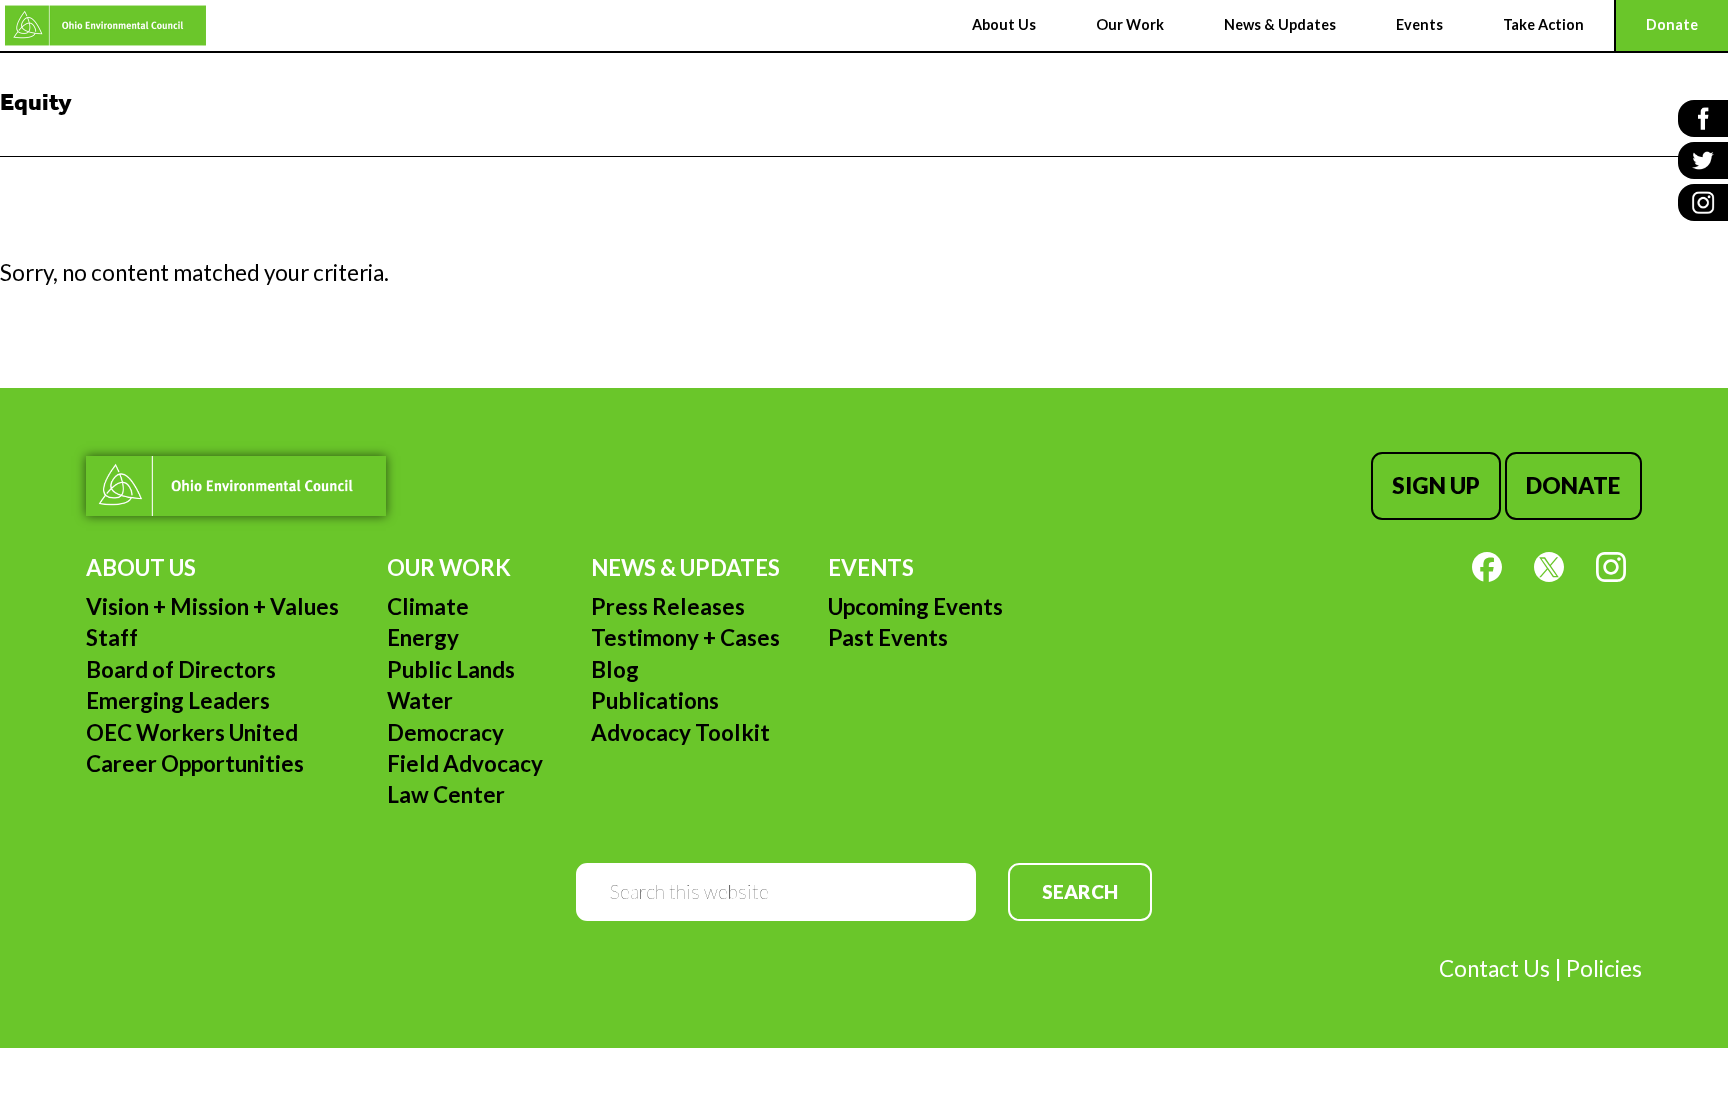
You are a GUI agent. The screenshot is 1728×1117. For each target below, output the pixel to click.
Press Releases (668, 606)
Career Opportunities (195, 763)
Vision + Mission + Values (212, 606)
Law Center (446, 794)
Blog (615, 669)
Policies (1604, 968)
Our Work (449, 567)
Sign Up (1436, 485)
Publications (655, 700)
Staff (112, 637)
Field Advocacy (465, 763)
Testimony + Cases (685, 637)
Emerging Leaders (178, 700)
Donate (1573, 485)
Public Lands (451, 669)
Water (420, 700)
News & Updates (685, 567)
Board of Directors (181, 669)
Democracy (445, 732)
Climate (428, 606)
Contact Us (1494, 968)
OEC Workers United (192, 732)
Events (871, 567)
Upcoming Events (915, 606)
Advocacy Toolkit (680, 732)
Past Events (888, 637)
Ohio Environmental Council (105, 25)
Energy (423, 637)
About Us (141, 567)
